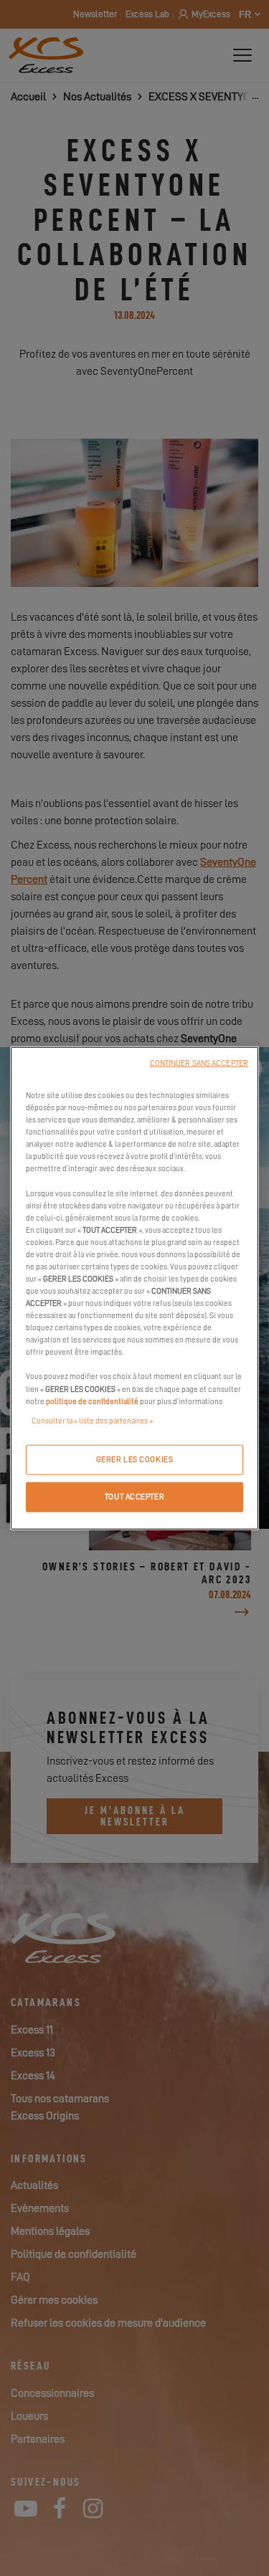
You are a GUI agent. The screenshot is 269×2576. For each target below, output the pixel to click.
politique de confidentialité (92, 1401)
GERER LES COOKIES (135, 1459)
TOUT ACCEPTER (134, 1496)
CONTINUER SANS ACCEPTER (199, 1063)
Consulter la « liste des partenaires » (92, 1420)
